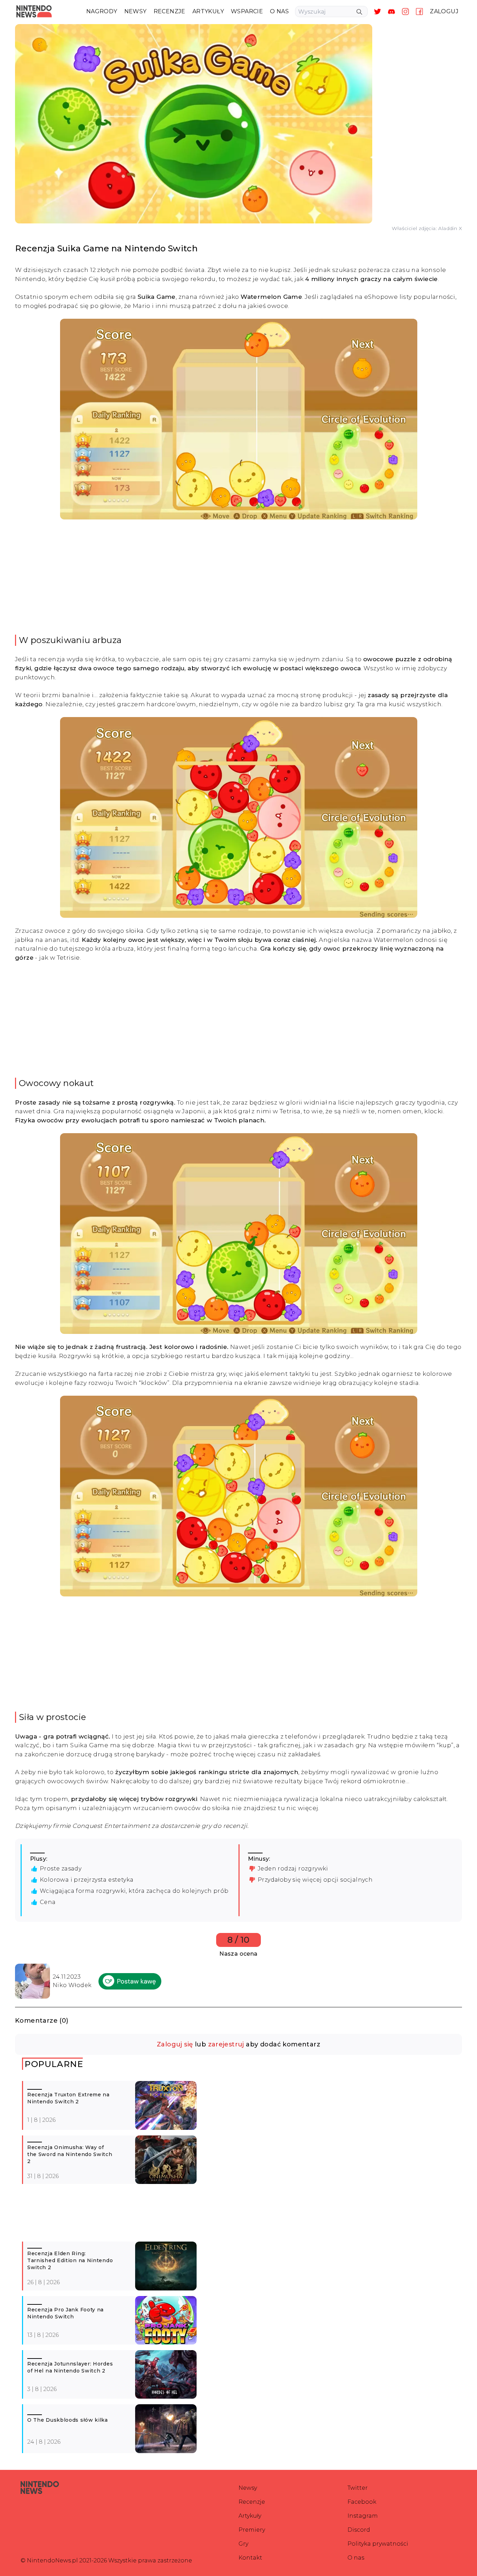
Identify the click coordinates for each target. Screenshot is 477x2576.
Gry (243, 2544)
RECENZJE (170, 11)
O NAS (279, 11)
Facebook (362, 2502)
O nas (356, 2558)
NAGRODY (102, 11)
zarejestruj (226, 2044)
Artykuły (250, 2516)
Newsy (248, 2488)
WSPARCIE (247, 11)
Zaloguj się (175, 2044)
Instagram (363, 2516)
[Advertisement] (239, 577)
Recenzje (252, 2502)
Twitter (358, 2488)
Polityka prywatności (378, 2544)
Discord (359, 2530)
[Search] (359, 12)
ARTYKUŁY (208, 11)
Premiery (252, 2530)
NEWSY (135, 11)
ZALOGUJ (444, 11)
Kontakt (250, 2558)
